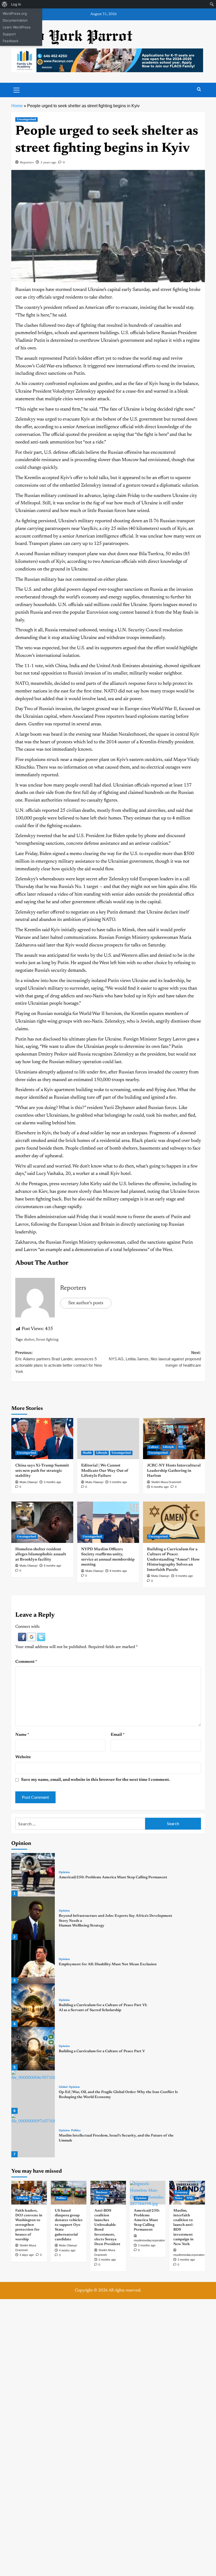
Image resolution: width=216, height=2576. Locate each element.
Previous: (59, 1362)
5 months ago (118, 1482)
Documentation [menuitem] (15, 20)
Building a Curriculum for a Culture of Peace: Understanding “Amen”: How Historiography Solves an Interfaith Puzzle (173, 1560)
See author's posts (86, 1303)
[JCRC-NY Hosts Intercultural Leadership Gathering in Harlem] (174, 1439)
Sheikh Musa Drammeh (166, 1482)
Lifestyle (102, 1453)
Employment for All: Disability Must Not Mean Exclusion (108, 1964)
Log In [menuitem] (16, 4)
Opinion (64, 1872)
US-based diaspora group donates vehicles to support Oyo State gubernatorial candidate (69, 2225)
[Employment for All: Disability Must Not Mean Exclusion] (33, 1962)
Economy (181, 2193)
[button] (23, 1637)
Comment (26, 1662)
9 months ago (184, 1576)
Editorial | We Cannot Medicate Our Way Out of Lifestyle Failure (105, 1471)
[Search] (199, 89)
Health (87, 1453)
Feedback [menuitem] (11, 41)
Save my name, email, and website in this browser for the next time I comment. (95, 1780)
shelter (29, 1340)
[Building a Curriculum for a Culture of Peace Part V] (33, 2049)
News (36, 2198)
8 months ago (52, 1566)
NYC (181, 1447)
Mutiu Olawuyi (28, 1482)
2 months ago (107, 2260)
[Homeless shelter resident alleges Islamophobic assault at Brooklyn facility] (42, 1522)
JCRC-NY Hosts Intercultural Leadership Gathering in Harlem (174, 1471)
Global (63, 2087)
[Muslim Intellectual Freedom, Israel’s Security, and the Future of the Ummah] (33, 2136)
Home (17, 106)
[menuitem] (5, 4)
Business (102, 2193)
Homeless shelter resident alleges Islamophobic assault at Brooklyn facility (41, 1555)
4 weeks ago (67, 2250)
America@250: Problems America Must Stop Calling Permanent (113, 1878)
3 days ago (27, 2255)
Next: (155, 1359)
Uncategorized (26, 119)
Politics (76, 2131)
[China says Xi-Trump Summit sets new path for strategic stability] (42, 1439)
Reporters (27, 163)
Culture (153, 1447)
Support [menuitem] (9, 34)
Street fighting (47, 1340)
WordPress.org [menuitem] (15, 13)
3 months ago (52, 1482)
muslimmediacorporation (189, 2255)
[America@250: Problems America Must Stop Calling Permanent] (33, 1875)
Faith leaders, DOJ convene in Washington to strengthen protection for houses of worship (29, 2225)
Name (22, 1735)
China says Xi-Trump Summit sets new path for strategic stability (42, 1471)
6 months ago (160, 1487)
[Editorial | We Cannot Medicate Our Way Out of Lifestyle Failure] (108, 1439)
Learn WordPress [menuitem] (17, 27)
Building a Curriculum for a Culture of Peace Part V (102, 2051)
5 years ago (48, 163)
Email (118, 1735)
